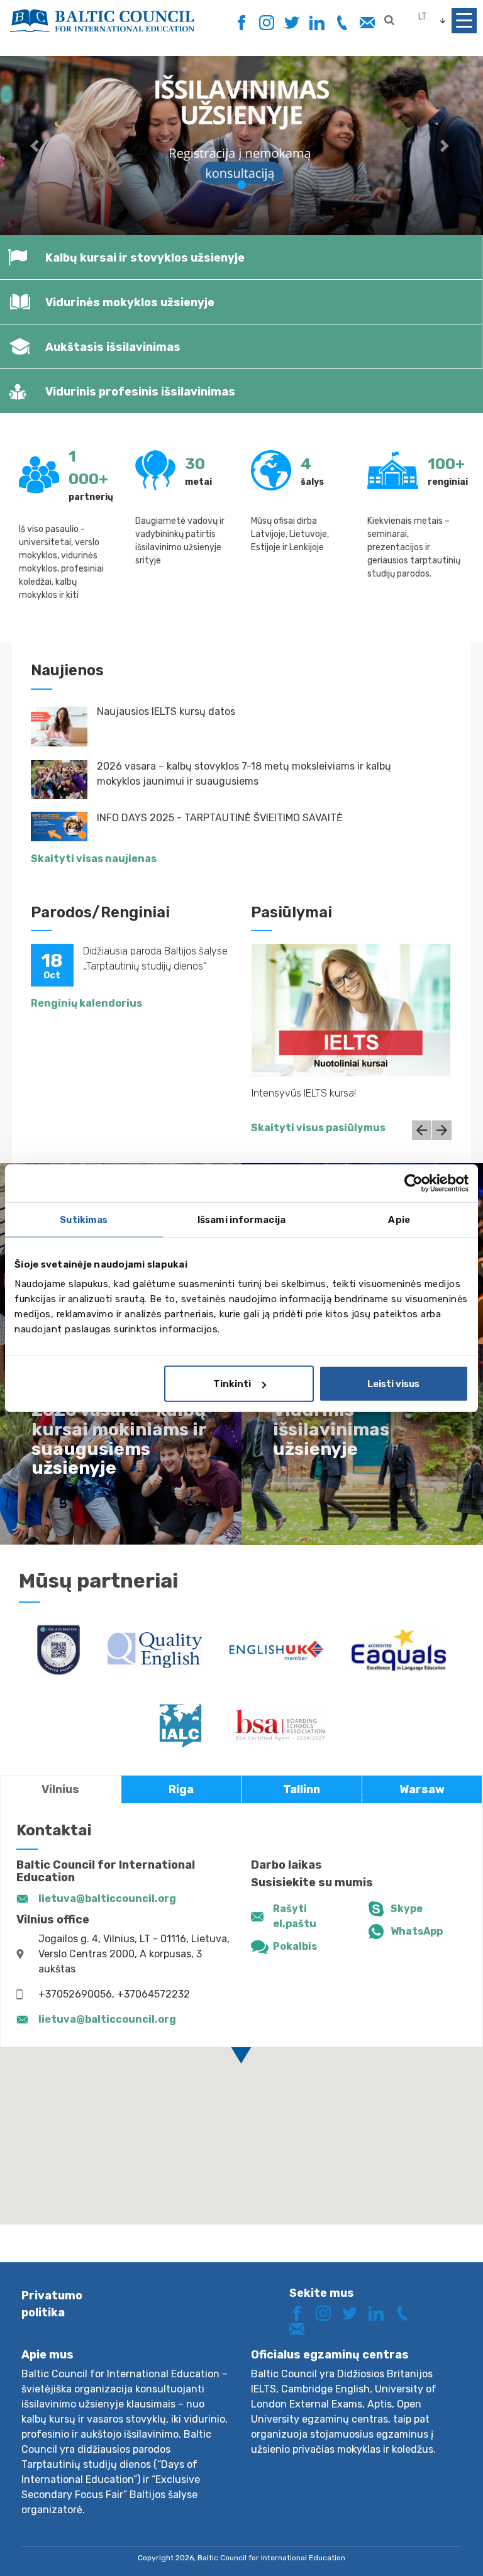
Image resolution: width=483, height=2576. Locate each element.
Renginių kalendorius (86, 1003)
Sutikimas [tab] (84, 1219)
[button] (36, 146)
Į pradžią (429, 2543)
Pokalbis (295, 1946)
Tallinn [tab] (302, 1789)
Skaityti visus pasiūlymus (318, 1128)
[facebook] (241, 19)
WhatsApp (417, 1931)
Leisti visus (393, 1384)
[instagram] (266, 23)
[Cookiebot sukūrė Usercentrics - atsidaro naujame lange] (414, 1183)
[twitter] (291, 23)
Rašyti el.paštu (295, 1916)
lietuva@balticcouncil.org (107, 1899)
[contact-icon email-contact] (367, 23)
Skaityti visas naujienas (94, 859)
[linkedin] (317, 23)
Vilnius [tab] (60, 1789)
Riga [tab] (181, 1789)
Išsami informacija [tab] (241, 1219)
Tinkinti (232, 1384)
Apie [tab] (399, 1219)
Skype (407, 1909)
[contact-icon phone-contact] (342, 23)
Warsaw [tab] (422, 1789)
